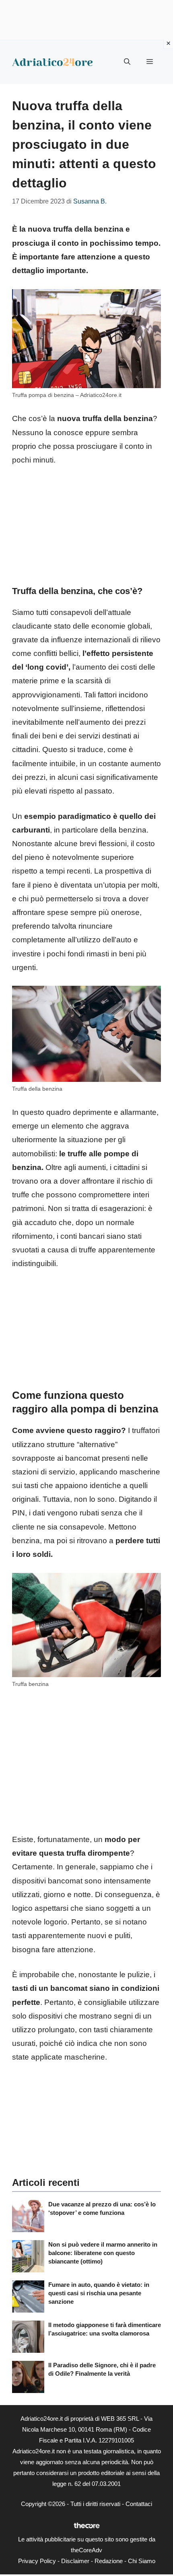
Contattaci (139, 2504)
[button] (127, 62)
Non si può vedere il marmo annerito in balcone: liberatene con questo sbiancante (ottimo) (103, 2253)
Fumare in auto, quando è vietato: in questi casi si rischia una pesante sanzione (99, 2293)
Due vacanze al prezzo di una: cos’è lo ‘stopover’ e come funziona (102, 2208)
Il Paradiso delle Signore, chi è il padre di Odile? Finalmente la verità (102, 2369)
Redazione (109, 2561)
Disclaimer (75, 2561)
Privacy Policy (37, 2561)
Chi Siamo (142, 2561)
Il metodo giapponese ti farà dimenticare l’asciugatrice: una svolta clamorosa (105, 2329)
